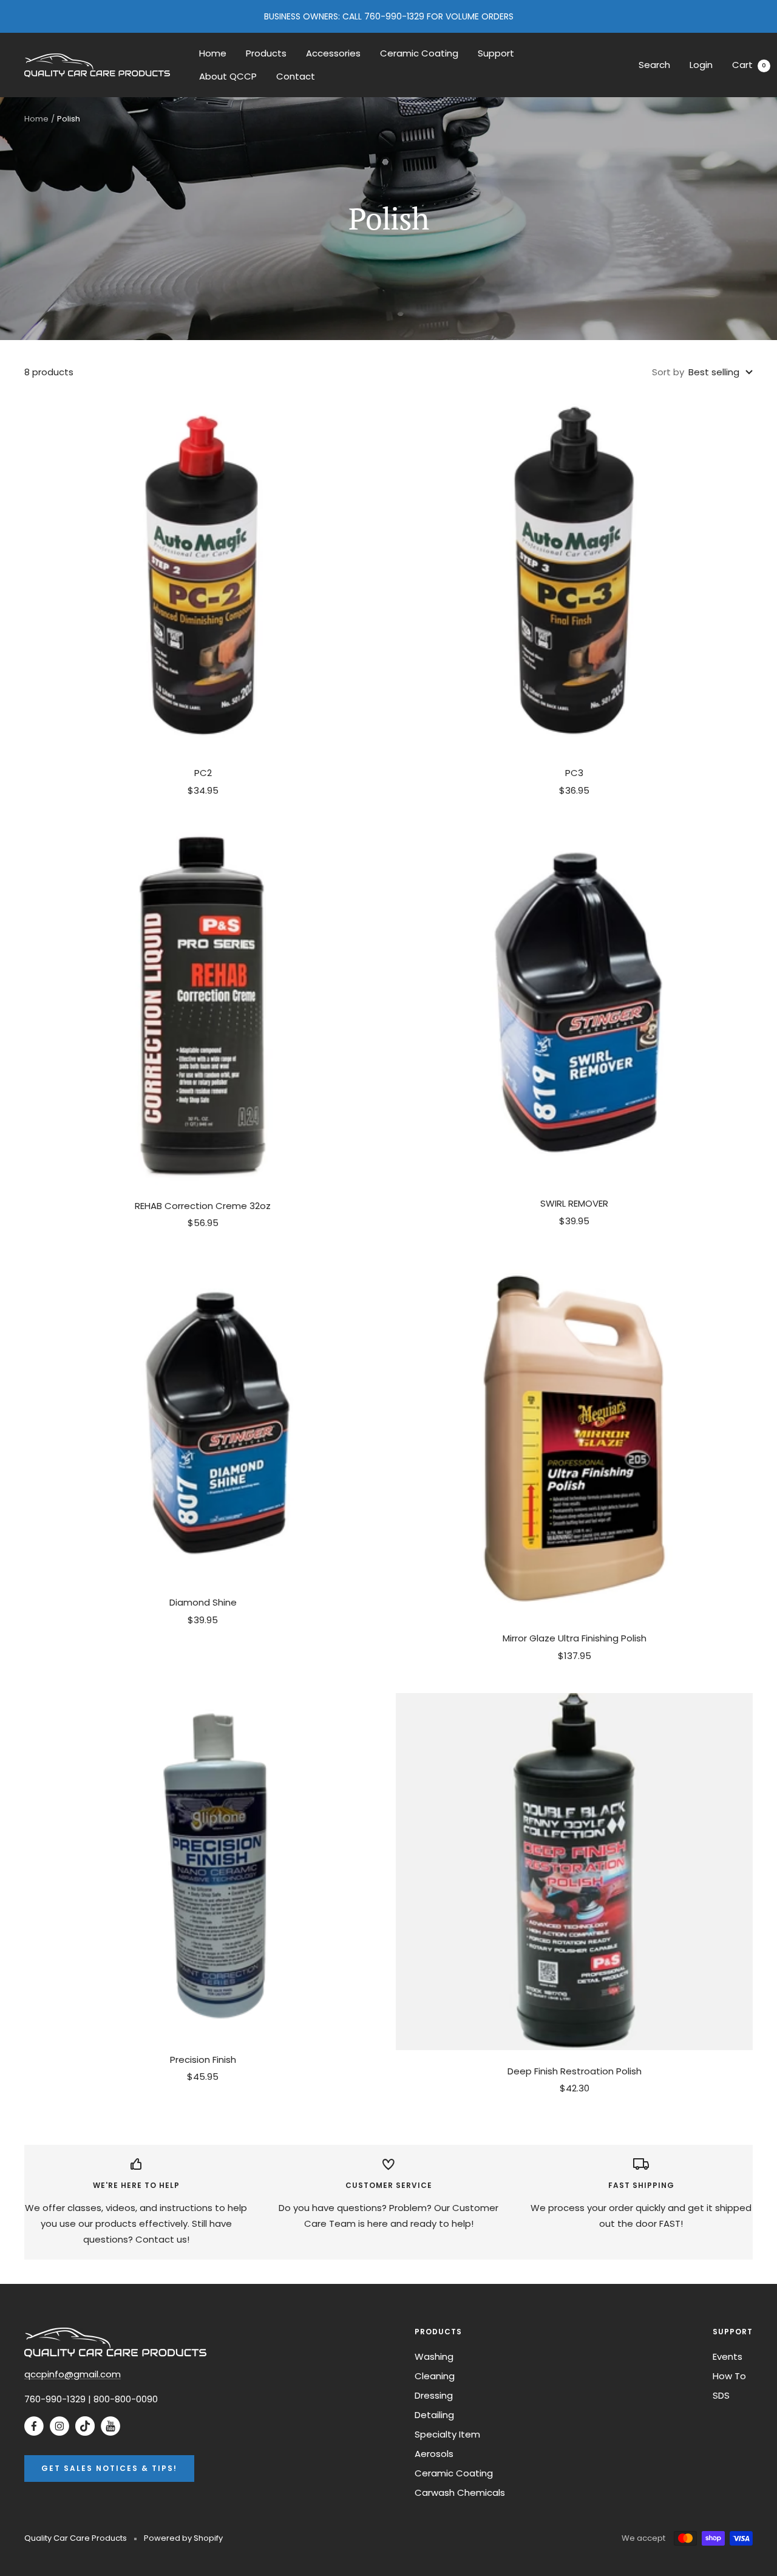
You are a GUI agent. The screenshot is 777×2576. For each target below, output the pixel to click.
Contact (296, 76)
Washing (434, 2356)
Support (496, 53)
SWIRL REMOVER (574, 1203)
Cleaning (435, 2376)
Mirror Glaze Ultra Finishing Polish (575, 1638)
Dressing (434, 2395)
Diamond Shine (203, 1602)
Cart (749, 65)
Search (654, 65)
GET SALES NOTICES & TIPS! (109, 2468)
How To (729, 2376)
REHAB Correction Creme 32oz (203, 1206)
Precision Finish (203, 2060)
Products (266, 53)
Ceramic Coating (419, 53)
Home (213, 53)
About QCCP (228, 76)
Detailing (434, 2415)
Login (701, 65)
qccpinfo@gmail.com (73, 2374)
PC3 (574, 773)
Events (728, 2356)
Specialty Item (447, 2434)
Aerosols (434, 2454)
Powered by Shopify (183, 2538)
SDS (721, 2395)
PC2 (203, 773)
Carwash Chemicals (460, 2493)
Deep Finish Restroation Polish (575, 2071)
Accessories (333, 53)
